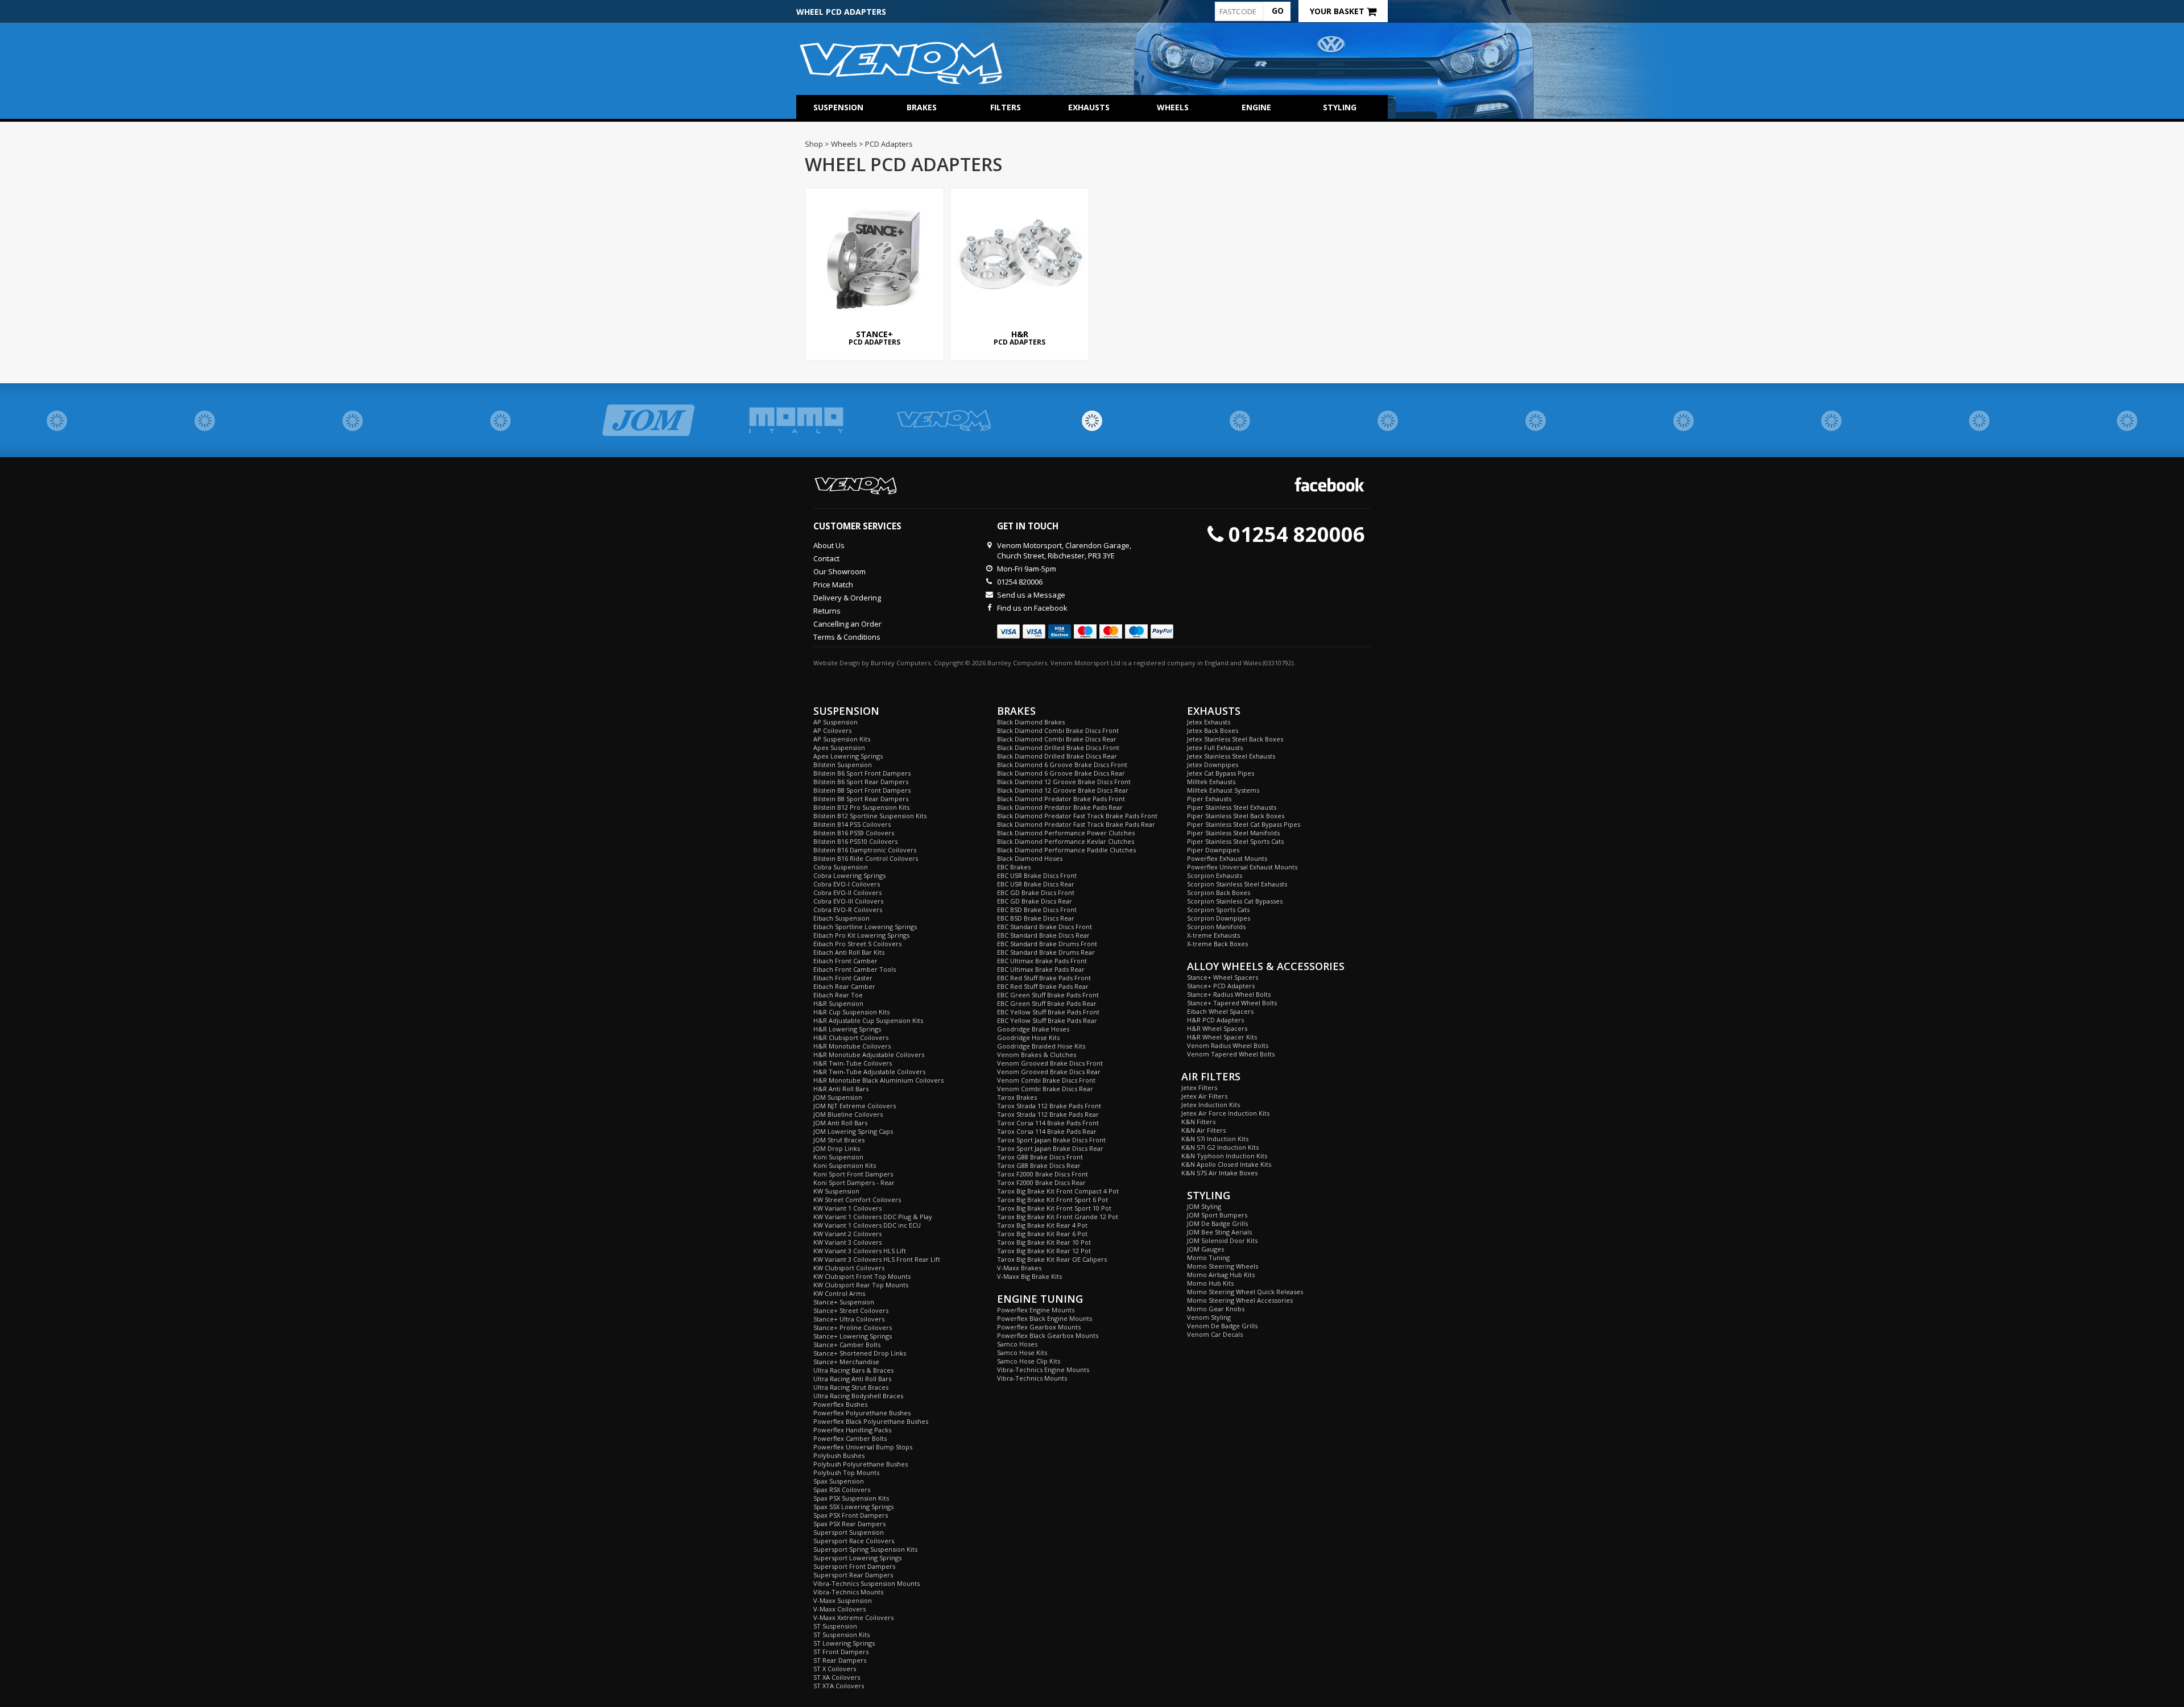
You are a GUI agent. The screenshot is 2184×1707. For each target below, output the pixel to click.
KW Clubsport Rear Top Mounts (861, 1285)
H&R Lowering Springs (847, 1029)
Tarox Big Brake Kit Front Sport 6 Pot (1052, 1200)
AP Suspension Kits (842, 739)
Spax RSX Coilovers (842, 1490)
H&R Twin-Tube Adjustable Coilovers (869, 1072)
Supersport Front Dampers (854, 1566)
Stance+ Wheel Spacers (1223, 977)
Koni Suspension (838, 1157)
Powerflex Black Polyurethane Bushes (871, 1421)
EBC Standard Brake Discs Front (1045, 927)
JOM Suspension (838, 1097)
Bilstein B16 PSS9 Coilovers (854, 833)
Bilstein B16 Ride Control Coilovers (866, 858)
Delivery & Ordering (847, 598)
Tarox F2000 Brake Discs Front (1043, 1174)
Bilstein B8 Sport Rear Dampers (861, 799)
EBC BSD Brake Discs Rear (1036, 918)
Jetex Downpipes (1213, 765)
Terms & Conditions (847, 637)
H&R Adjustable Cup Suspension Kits (868, 1020)
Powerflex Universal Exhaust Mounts (1242, 867)
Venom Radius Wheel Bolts (1228, 1045)
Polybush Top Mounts (846, 1472)
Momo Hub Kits (1210, 1283)
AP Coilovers (832, 730)
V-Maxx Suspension (843, 1600)
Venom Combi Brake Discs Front (1046, 1080)
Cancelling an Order (847, 624)
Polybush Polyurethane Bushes (861, 1464)
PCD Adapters (874, 338)
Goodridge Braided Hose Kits (1041, 1046)
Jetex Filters (1199, 1087)
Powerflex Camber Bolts (850, 1438)
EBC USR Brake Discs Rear (1036, 884)
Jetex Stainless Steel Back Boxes (1235, 739)
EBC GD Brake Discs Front (1036, 892)
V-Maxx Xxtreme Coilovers (853, 1617)
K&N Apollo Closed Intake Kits (1226, 1164)
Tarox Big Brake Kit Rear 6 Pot (1042, 1234)
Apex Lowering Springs (848, 756)
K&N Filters (1198, 1122)
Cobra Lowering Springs (849, 875)
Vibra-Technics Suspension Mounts (866, 1583)
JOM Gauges (1205, 1249)
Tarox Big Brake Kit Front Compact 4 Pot (1058, 1191)
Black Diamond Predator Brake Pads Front (1061, 799)
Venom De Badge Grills (1222, 1326)
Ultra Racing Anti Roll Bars (852, 1379)
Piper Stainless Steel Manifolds (1233, 833)
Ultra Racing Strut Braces (851, 1387)
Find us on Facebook (1032, 608)
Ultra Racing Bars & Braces (853, 1370)
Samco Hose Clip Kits (1029, 1361)
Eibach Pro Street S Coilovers (857, 944)
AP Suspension (835, 722)
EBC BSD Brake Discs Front (1037, 910)
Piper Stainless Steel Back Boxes (1236, 816)
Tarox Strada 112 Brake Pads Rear (1048, 1114)
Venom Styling (1209, 1317)
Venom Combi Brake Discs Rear (1045, 1089)
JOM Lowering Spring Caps (853, 1131)
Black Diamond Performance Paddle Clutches (1066, 850)
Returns (827, 611)
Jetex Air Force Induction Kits (1225, 1113)
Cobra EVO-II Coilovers (847, 892)
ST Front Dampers (841, 1652)
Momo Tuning (1208, 1258)
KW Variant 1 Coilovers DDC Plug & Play (873, 1217)
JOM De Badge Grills (1217, 1223)
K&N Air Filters (1203, 1130)
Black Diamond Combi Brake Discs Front (1058, 730)
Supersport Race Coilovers (854, 1541)
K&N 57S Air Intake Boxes (1219, 1173)
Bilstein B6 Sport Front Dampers (862, 773)
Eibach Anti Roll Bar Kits (849, 952)
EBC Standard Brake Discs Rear (1043, 935)
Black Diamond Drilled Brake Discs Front (1058, 747)
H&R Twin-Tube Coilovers (853, 1063)
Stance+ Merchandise (846, 1362)
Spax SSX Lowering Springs (853, 1507)
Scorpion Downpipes (1219, 918)
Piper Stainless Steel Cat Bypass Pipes (1244, 824)
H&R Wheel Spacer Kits (1222, 1037)
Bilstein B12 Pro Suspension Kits (861, 807)
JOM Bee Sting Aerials (1219, 1232)
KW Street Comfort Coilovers (857, 1200)
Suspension (838, 107)
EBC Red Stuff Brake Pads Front (1044, 978)
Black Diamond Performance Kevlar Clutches (1066, 841)
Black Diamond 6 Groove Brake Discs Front (1062, 765)
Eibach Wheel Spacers (1220, 1011)
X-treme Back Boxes (1217, 944)
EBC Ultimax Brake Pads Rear (1041, 969)
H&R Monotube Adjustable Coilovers (869, 1055)
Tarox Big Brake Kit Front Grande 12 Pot (1058, 1217)
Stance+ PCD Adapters (1221, 986)
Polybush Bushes (839, 1455)
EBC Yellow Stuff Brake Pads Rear (1047, 1020)
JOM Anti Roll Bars (840, 1123)
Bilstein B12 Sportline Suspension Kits (870, 816)
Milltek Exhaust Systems (1223, 790)
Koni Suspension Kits (845, 1165)
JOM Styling (1204, 1206)
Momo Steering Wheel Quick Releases (1245, 1292)
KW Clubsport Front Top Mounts (862, 1276)
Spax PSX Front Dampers (851, 1515)
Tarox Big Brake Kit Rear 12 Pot (1044, 1251)
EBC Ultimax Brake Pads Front (1042, 961)
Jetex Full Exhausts (1215, 747)
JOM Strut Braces (839, 1140)
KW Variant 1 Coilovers (847, 1208)
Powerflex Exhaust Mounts (1227, 858)
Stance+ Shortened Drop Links (860, 1353)
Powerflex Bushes (840, 1404)
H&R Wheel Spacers (1217, 1028)
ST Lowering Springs (844, 1643)
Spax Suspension (839, 1481)
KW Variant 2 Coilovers (847, 1234)
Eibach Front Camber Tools (855, 969)
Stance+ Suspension (844, 1302)
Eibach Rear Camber (844, 986)
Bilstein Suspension (843, 765)
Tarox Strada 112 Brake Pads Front (1049, 1106)
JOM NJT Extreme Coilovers (855, 1106)
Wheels (1173, 107)
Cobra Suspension (841, 867)
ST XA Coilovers (837, 1677)
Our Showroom (839, 571)
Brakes (922, 107)
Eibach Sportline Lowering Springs (865, 927)
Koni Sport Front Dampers (853, 1174)
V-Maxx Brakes (1019, 1268)
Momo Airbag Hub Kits (1221, 1275)
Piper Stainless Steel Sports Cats (1235, 841)
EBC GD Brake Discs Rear (1035, 901)
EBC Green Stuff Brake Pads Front (1048, 995)
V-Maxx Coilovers (839, 1609)
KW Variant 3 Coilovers (847, 1242)
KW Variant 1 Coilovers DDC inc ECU (867, 1225)
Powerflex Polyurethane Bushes (862, 1413)
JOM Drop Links (837, 1148)
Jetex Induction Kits (1211, 1105)
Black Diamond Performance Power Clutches (1066, 833)
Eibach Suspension (841, 918)
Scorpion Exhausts (1215, 875)
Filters (1006, 107)
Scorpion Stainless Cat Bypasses (1235, 901)
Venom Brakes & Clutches (1037, 1055)
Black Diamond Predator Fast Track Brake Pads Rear (1076, 824)
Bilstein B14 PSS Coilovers (852, 824)
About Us (829, 545)
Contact (826, 558)
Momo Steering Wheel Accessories (1240, 1300)
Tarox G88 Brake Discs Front (1040, 1157)
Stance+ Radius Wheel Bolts (1229, 994)
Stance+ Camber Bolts (847, 1345)
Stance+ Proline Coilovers (853, 1327)
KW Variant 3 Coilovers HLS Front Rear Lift (877, 1259)
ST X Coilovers (835, 1669)
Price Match (833, 585)
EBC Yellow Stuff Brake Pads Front (1048, 1012)
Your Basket (1338, 11)
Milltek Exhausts (1211, 782)
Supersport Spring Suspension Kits (865, 1549)
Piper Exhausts (1209, 799)
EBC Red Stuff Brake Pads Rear (1043, 986)
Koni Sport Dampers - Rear (854, 1182)
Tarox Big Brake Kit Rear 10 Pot (1044, 1242)
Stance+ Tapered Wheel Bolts (1232, 1003)
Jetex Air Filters (1204, 1096)
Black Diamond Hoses (1030, 858)
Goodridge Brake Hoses (1033, 1029)
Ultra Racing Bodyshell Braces (858, 1396)
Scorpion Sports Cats (1218, 910)
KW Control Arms (839, 1293)
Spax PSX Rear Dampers (849, 1524)
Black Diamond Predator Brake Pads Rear (1060, 807)
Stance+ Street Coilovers (851, 1310)
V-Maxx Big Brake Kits (1029, 1276)
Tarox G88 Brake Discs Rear (1039, 1165)
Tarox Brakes (1017, 1097)
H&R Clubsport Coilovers (851, 1037)
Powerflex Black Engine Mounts (1045, 1318)
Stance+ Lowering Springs (853, 1336)
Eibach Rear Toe (838, 995)
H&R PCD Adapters (1215, 1020)
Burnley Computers (901, 663)
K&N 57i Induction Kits (1215, 1139)
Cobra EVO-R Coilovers (848, 910)
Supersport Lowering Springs (857, 1558)
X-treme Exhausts (1213, 935)
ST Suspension (835, 1626)
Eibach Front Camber (845, 961)
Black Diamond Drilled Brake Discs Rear (1057, 756)
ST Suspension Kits (841, 1635)
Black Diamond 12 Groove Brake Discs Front (1064, 782)
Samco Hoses (1017, 1344)
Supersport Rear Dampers (853, 1575)
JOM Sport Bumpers (1217, 1215)
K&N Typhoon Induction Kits (1224, 1156)
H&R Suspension (838, 1003)
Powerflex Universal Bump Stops (863, 1447)
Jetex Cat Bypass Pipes (1221, 773)
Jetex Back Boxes (1213, 730)
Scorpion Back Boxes (1219, 892)
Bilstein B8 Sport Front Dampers (862, 790)
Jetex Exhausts (1209, 722)
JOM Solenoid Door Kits (1222, 1240)
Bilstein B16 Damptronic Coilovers (865, 850)
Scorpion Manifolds (1216, 927)
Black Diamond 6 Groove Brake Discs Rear (1061, 773)
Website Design (837, 663)
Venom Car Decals (1215, 1334)
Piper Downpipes (1213, 850)
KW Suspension (836, 1191)
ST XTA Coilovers (839, 1686)
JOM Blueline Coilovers (848, 1114)
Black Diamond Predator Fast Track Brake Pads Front (1077, 816)
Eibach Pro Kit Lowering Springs (861, 935)
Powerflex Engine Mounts (1036, 1310)
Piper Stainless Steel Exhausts (1232, 807)
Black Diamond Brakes (1031, 722)
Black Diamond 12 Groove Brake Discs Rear (1063, 790)
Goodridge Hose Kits (1028, 1037)
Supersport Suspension (849, 1532)
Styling (1340, 107)
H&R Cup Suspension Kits (851, 1012)
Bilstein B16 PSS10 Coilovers (855, 841)
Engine (1256, 107)
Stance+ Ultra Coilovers (849, 1319)
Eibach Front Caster (843, 978)
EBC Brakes (1014, 867)
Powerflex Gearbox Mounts (1039, 1327)
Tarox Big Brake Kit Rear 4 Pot (1042, 1225)
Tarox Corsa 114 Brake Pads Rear (1047, 1131)
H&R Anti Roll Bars (841, 1089)
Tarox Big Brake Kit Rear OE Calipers (1052, 1259)
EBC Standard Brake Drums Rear (1046, 952)
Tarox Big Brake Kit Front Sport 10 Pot (1054, 1208)
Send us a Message (1031, 595)
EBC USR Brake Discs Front (1037, 875)
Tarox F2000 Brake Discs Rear (1041, 1182)
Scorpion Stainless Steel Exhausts (1237, 884)
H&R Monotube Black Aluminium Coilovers (878, 1080)
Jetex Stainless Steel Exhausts (1231, 756)
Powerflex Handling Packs (852, 1430)
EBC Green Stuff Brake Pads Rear (1047, 1003)
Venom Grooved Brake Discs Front (1050, 1063)
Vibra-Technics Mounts (848, 1592)
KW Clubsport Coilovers (849, 1268)
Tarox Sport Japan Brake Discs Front (1051, 1140)
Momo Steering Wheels (1223, 1266)
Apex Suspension (839, 747)
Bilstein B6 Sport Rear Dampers (861, 782)
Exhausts (1089, 107)
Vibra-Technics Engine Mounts (1043, 1370)
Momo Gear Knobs (1216, 1309)
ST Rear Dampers (840, 1660)
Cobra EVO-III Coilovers (848, 901)
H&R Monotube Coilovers (852, 1046)
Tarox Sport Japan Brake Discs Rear (1050, 1148)
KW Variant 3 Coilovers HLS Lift (860, 1251)
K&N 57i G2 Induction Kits (1220, 1147)
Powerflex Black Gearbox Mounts (1048, 1335)
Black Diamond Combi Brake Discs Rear (1057, 739)
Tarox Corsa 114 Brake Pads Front (1048, 1123)
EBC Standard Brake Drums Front (1047, 944)
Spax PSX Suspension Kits (851, 1498)
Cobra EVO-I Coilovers (847, 884)
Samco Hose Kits (1022, 1352)
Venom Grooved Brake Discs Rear (1049, 1072)
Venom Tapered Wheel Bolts (1231, 1054)
